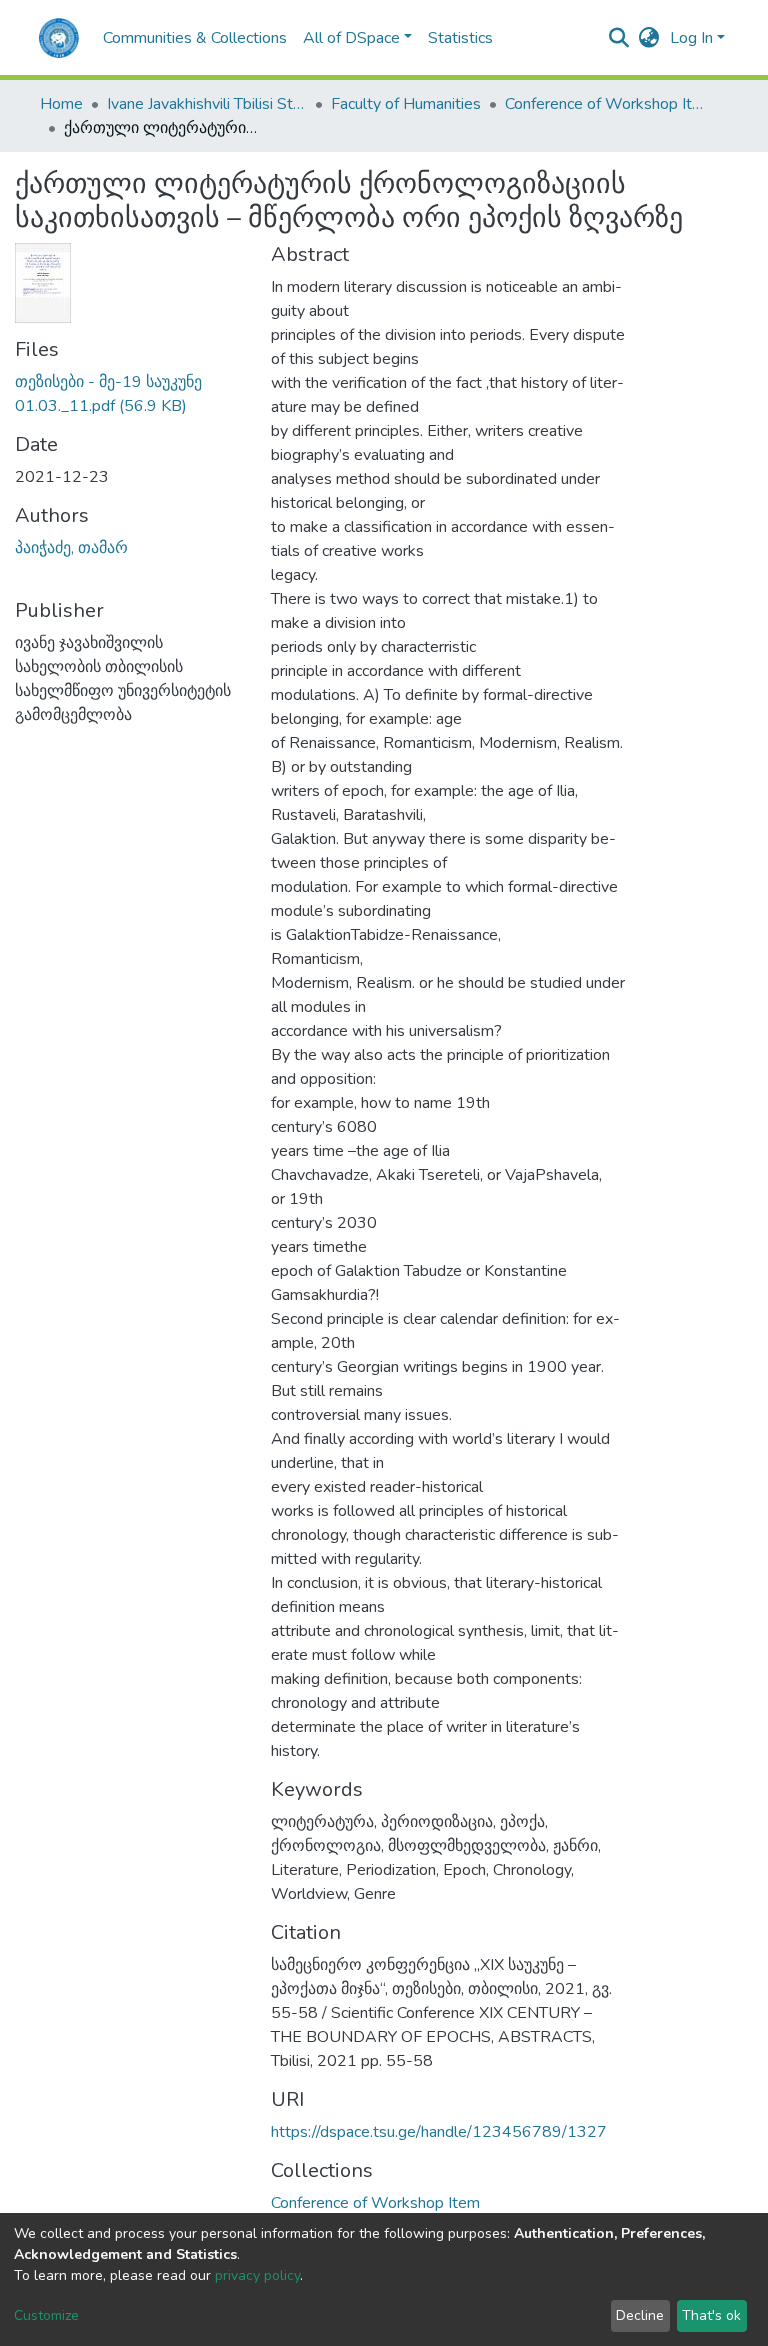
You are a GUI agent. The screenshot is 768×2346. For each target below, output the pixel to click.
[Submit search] (619, 38)
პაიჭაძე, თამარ (71, 548)
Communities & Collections (195, 38)
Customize (46, 2315)
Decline (640, 2315)
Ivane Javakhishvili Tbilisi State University (207, 104)
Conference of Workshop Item (605, 104)
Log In (691, 38)
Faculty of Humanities (406, 104)
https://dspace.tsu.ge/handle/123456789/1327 (439, 2132)
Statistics (460, 38)
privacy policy (257, 2275)
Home (61, 104)
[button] (649, 38)
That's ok (711, 2315)
